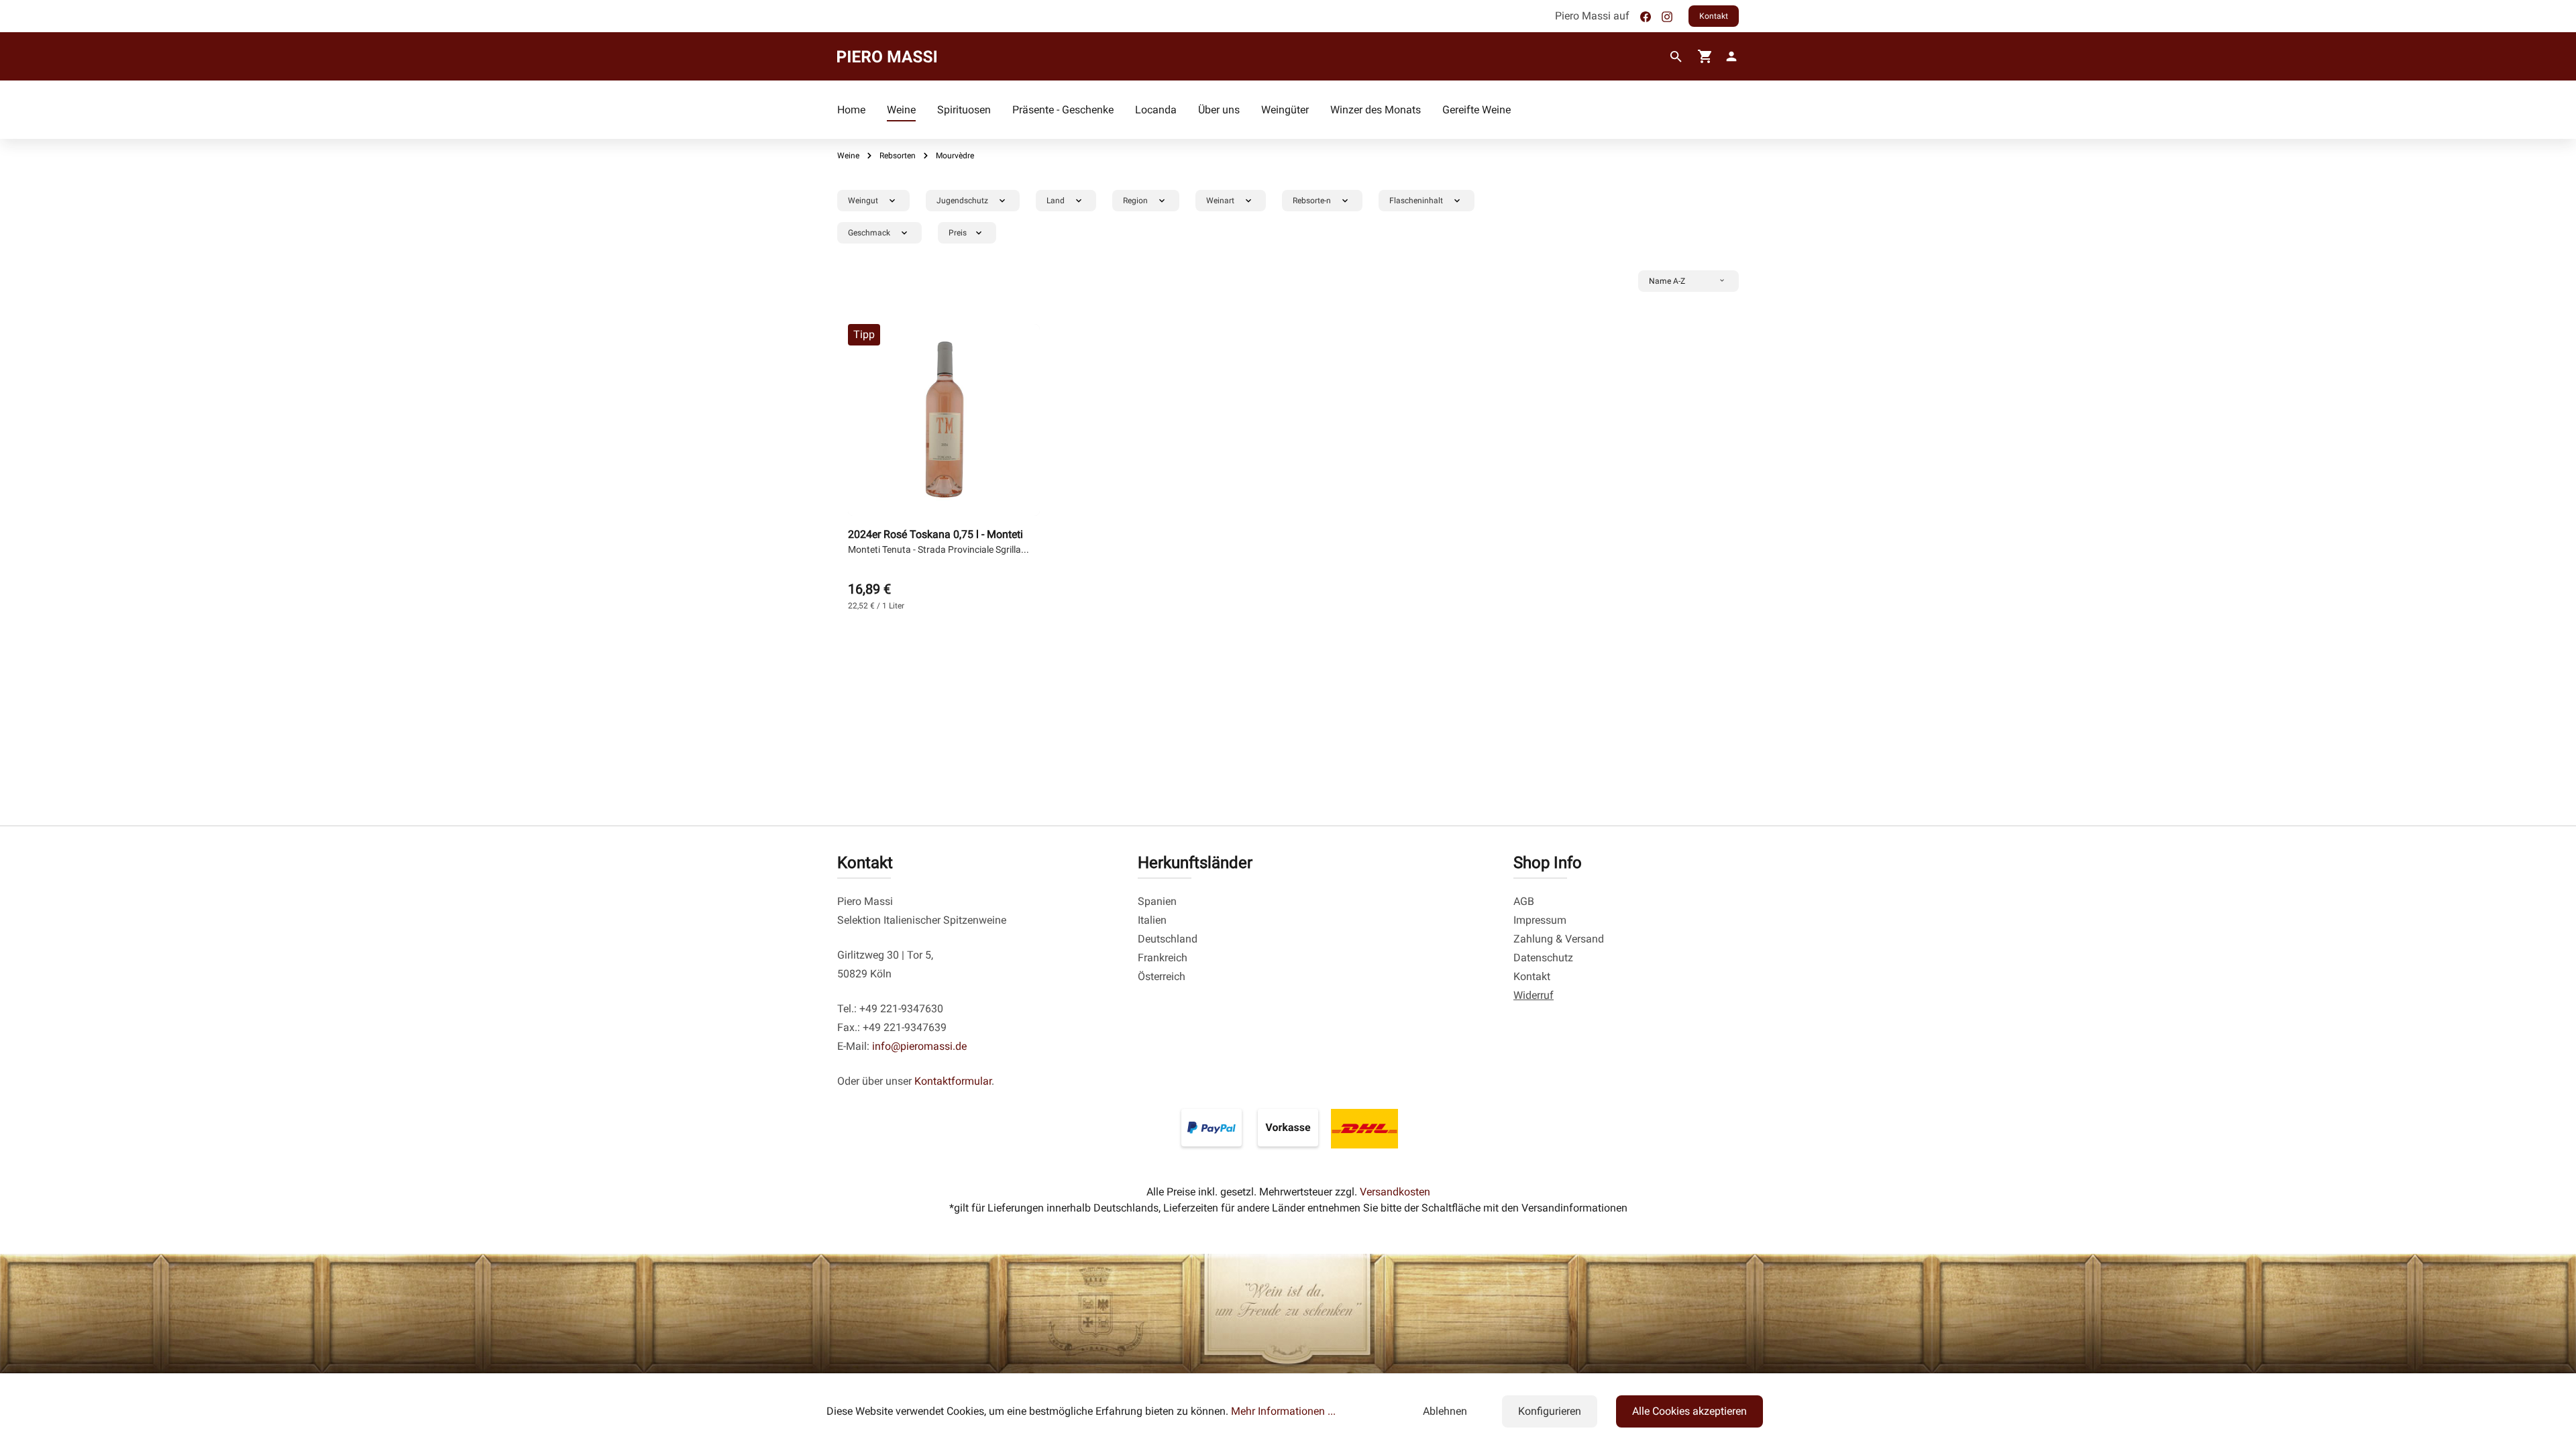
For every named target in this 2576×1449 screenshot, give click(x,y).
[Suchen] (1676, 57)
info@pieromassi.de (919, 1046)
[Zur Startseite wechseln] (887, 56)
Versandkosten (1395, 1192)
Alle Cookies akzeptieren (1689, 1411)
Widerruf (1534, 995)
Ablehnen (1445, 1411)
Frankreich (1163, 958)
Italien (1152, 920)
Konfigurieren (1550, 1411)
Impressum (1540, 920)
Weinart (1220, 201)
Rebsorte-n (1312, 201)
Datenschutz (1543, 958)
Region (1135, 201)
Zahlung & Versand (1559, 939)
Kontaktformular (953, 1081)
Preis (958, 233)
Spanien (1157, 901)
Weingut (863, 201)
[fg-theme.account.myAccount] (1729, 56)
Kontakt (1714, 16)
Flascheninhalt (1416, 201)
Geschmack (869, 233)
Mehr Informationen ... (1283, 1411)
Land (1056, 201)
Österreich (1162, 976)
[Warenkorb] (1705, 56)
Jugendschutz (962, 201)
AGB (1524, 901)
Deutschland (1168, 939)
